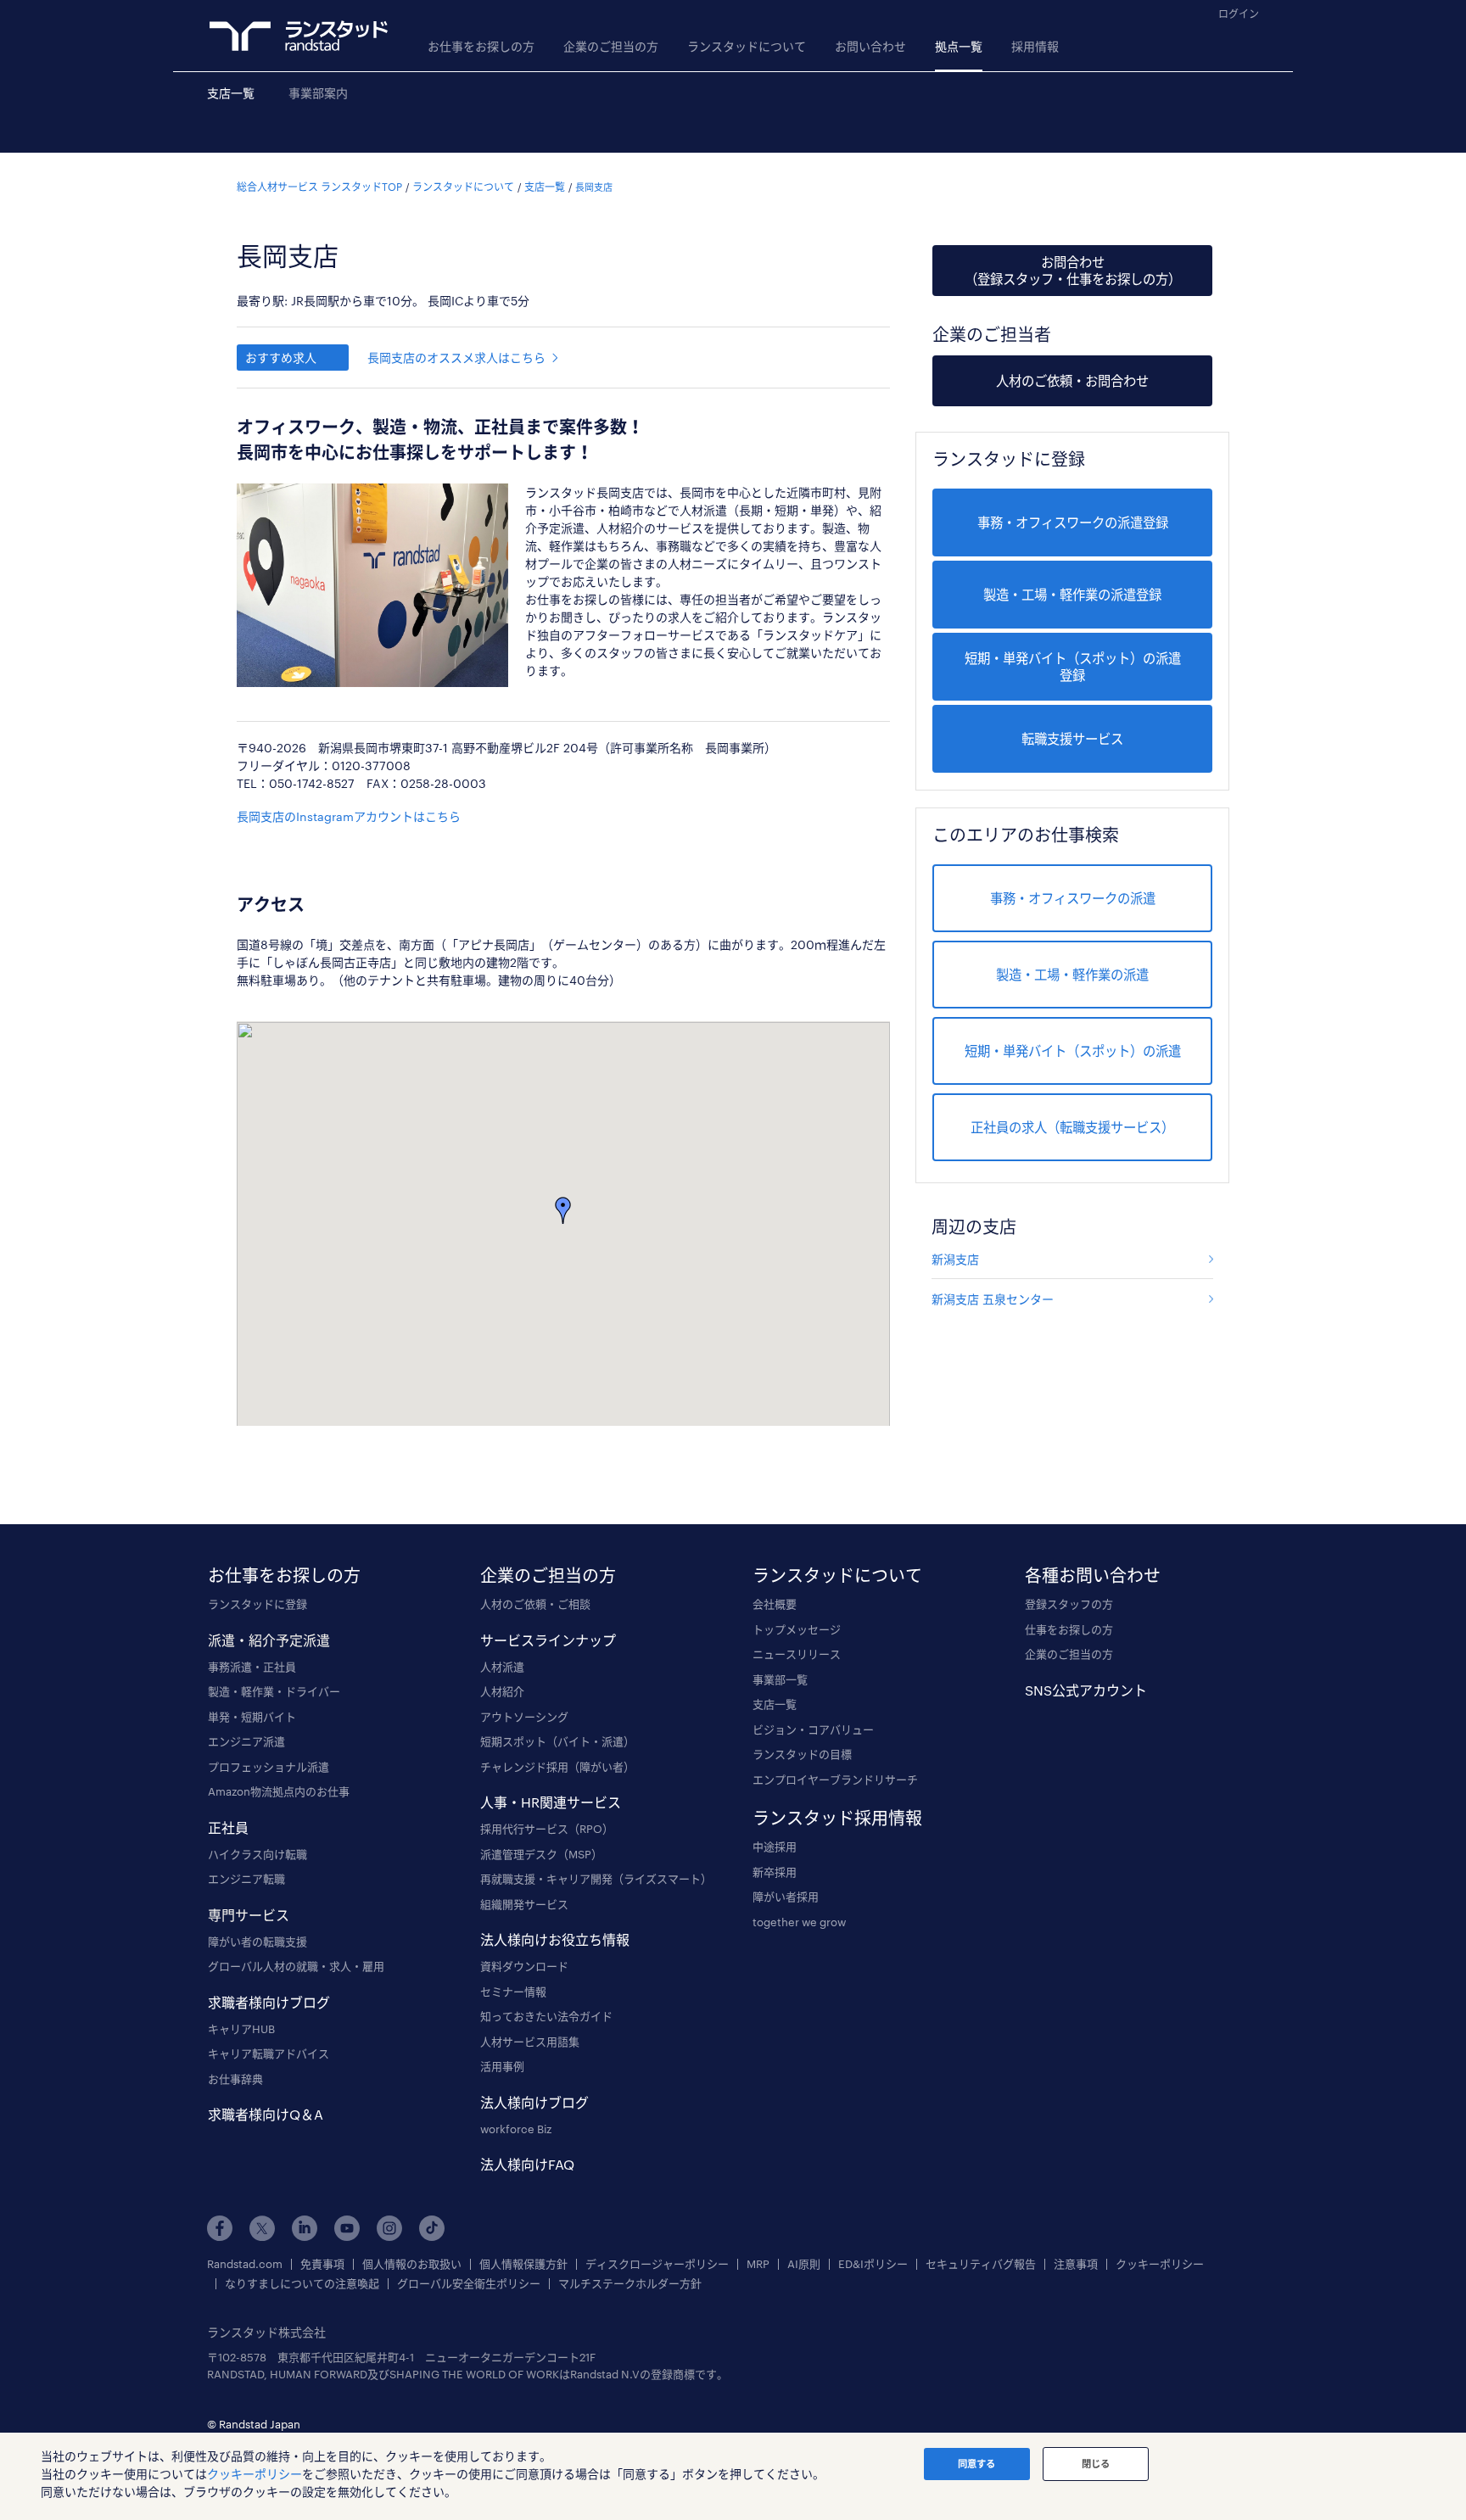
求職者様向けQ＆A (266, 2114)
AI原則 (804, 2264)
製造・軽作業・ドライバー (274, 1691)
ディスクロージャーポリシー (657, 2264)
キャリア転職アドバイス (269, 2053)
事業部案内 (318, 93)
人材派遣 (502, 1667)
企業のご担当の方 (611, 46)
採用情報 (1035, 46)
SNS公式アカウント (1086, 1690)
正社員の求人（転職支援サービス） (1072, 1127)
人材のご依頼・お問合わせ (1072, 381)
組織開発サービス (524, 1904)
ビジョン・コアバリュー (813, 1729)
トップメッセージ (797, 1629)
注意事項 (1076, 2264)
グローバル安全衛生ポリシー (469, 2284)
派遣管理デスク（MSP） (541, 1854)
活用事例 (502, 2066)
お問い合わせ (870, 46)
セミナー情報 (513, 1992)
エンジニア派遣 (246, 1741)
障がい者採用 (786, 1897)
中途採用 (775, 1847)
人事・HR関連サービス (551, 1802)
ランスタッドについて (747, 46)
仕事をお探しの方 (1069, 1629)
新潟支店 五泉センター (993, 1299)
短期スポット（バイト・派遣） (557, 1741)
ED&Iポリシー (873, 2264)
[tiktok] (432, 2228)
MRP (758, 2264)
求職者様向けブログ (269, 2002)
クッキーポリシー (1160, 2264)
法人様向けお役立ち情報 (555, 1939)
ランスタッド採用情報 (837, 1818)
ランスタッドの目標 (802, 1754)
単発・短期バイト (252, 1717)
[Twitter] (262, 2228)
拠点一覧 (959, 46)
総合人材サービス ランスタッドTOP (319, 187)
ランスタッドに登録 (257, 1604)
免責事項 (322, 2264)
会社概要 (775, 1604)
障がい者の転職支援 (257, 1942)
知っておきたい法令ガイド (546, 2016)
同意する (976, 2464)
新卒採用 (775, 1872)
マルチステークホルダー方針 (630, 2284)
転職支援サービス (1072, 739)
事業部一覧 (780, 1679)
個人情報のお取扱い (412, 2264)
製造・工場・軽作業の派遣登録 (1072, 595)
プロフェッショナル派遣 (269, 1767)
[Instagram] (389, 2228)
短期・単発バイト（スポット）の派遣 (1073, 1051)
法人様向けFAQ (527, 2164)
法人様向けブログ (534, 2102)
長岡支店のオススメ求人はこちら (456, 358)
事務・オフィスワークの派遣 (1073, 898)
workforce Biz (516, 2129)
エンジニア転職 (246, 1879)
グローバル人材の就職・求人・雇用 (296, 1966)
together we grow (799, 1922)
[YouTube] (347, 2228)
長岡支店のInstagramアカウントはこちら (349, 816)
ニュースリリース (797, 1654)
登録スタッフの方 (1069, 1604)
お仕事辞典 (235, 2079)
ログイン (1239, 14)
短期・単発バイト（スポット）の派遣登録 (1073, 667)
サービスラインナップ (548, 1640)
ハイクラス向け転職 (257, 1854)
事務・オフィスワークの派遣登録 (1073, 522)
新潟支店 (955, 1259)
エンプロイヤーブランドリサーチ (835, 1780)
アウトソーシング (524, 1717)
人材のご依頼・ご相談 (535, 1604)
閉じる (1096, 2464)
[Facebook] (220, 2228)
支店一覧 (231, 93)
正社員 (228, 1827)
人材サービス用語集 (530, 2042)
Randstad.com (245, 2264)
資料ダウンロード (524, 1966)
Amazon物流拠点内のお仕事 (279, 1791)
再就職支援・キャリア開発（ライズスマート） (596, 1879)
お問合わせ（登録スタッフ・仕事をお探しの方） (1073, 271)
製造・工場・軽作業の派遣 (1072, 975)
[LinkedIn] (305, 2228)
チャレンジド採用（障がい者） (557, 1767)
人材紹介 (502, 1691)
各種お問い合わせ (1093, 1575)
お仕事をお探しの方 (481, 46)
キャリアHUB (241, 2029)
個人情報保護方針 (523, 2264)
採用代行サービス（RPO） (547, 1829)
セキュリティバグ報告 (981, 2264)
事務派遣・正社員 (252, 1667)
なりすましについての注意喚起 (302, 2284)
